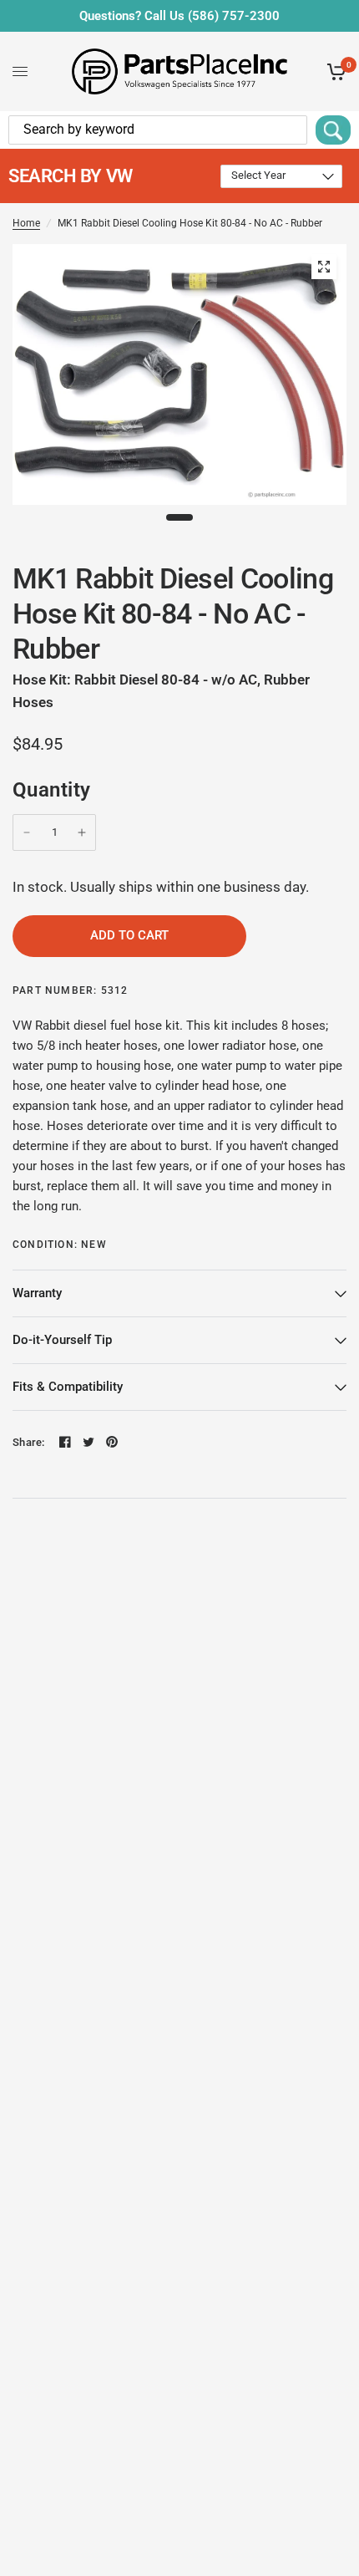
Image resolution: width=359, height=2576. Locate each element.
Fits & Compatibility (68, 1387)
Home (26, 223)
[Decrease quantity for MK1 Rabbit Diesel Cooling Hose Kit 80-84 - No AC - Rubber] (27, 832)
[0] (334, 71)
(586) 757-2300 (234, 16)
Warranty (37, 1293)
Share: (29, 1442)
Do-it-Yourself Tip (62, 1340)
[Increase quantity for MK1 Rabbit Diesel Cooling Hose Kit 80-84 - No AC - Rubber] (82, 832)
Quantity (52, 790)
